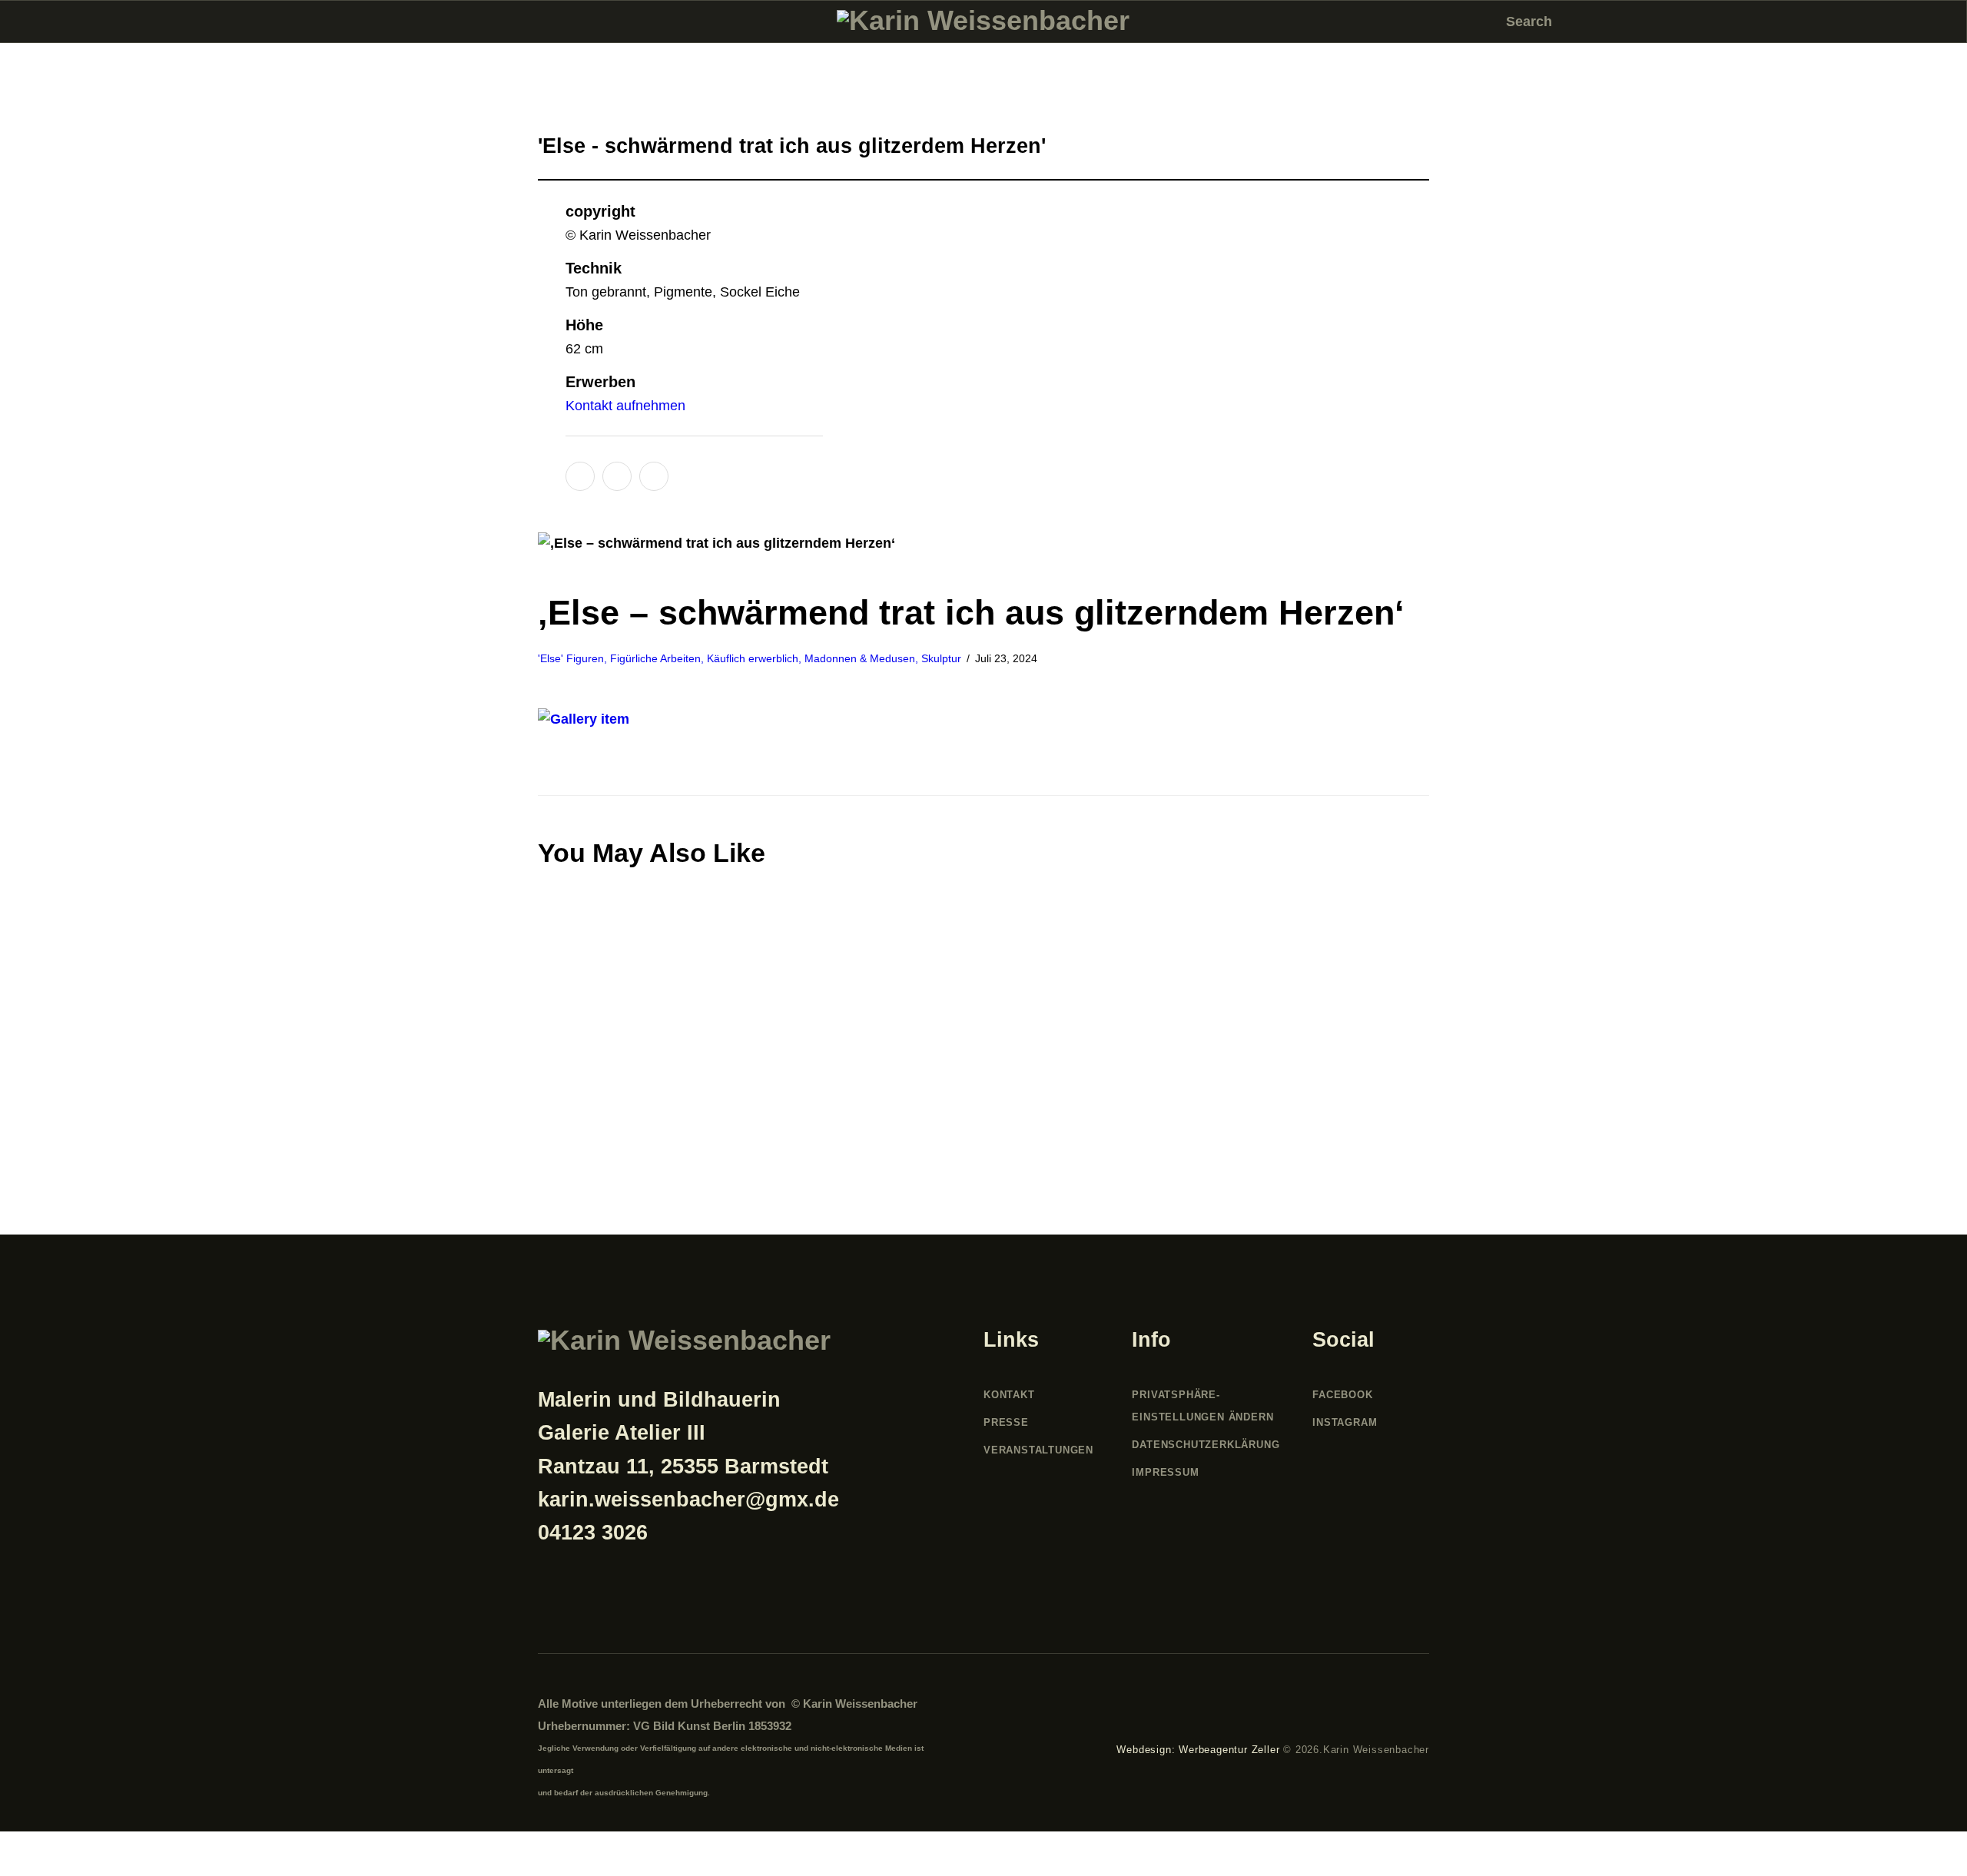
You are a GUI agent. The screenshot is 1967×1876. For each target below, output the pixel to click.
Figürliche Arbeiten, (658, 658)
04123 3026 (593, 1533)
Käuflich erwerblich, (756, 658)
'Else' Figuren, (574, 658)
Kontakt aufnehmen (625, 406)
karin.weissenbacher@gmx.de (688, 1500)
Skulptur (941, 658)
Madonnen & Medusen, (863, 658)
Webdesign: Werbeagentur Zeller (1198, 1750)
